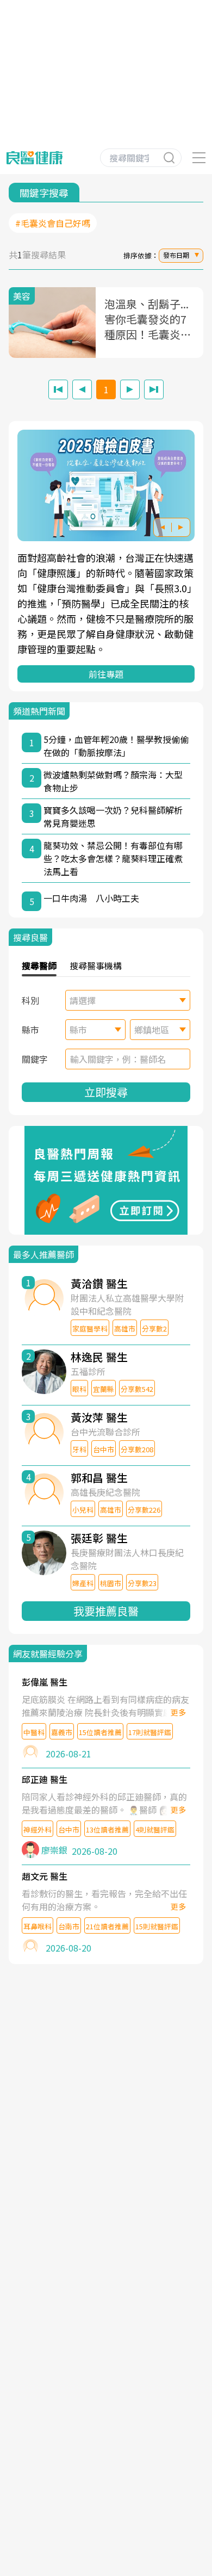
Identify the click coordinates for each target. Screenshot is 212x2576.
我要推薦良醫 (106, 1611)
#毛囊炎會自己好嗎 (53, 223)
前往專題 (106, 674)
